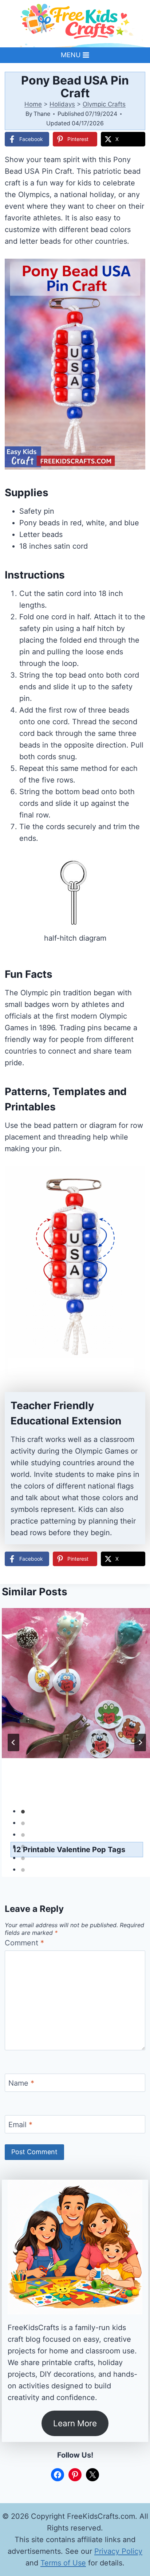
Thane (42, 114)
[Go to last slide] (13, 1742)
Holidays (62, 104)
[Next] (140, 1742)
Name (21, 2083)
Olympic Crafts (104, 104)
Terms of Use (63, 2563)
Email (20, 2125)
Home (33, 104)
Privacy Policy (118, 2551)
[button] (135, 269)
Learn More (75, 2423)
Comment (24, 1943)
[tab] (23, 1812)
